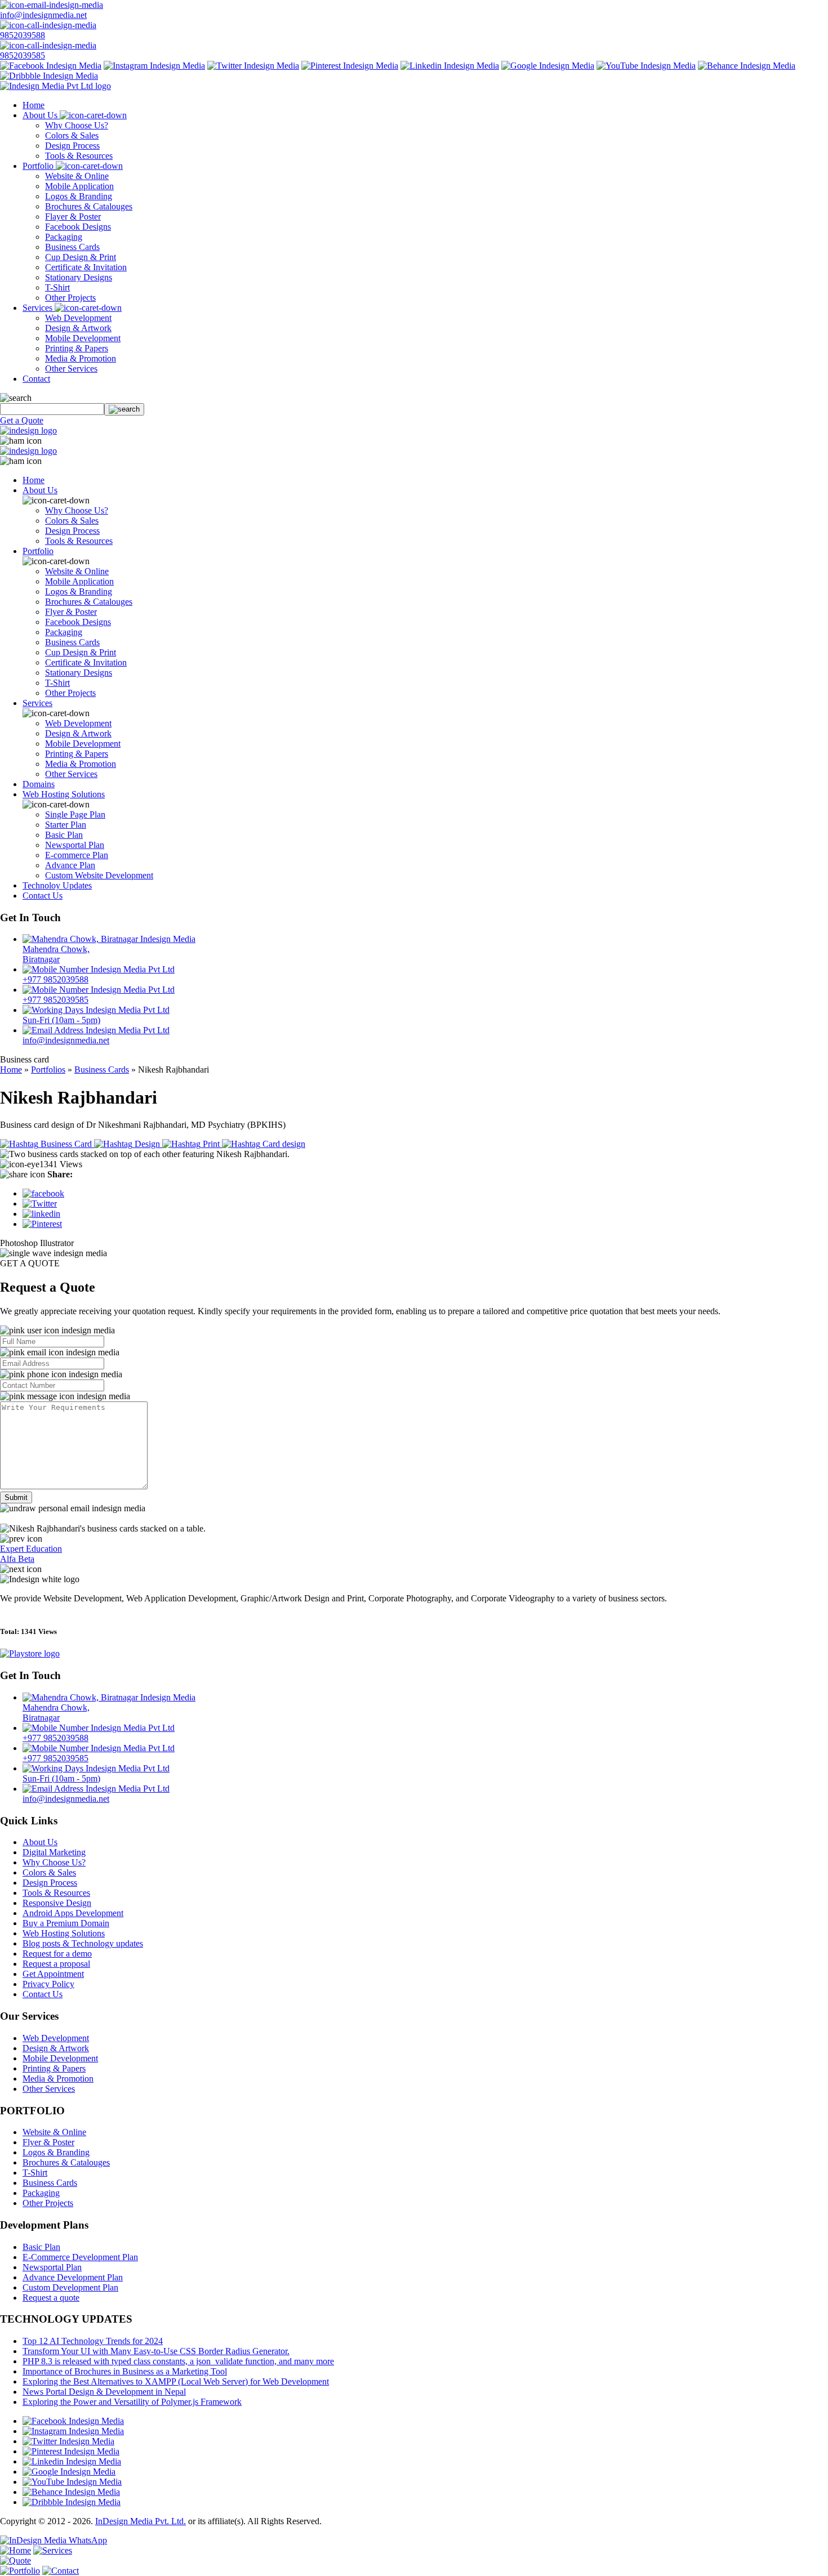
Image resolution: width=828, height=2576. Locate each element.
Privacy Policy (48, 1984)
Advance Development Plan (73, 2277)
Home (34, 105)
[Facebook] (43, 1193)
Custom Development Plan (70, 2287)
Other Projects (70, 298)
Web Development (78, 318)
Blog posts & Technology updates (83, 1943)
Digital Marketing (54, 1852)
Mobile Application (79, 186)
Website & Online (77, 176)
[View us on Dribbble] (49, 76)
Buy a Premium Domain (66, 1923)
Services (39, 308)
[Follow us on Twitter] (253, 66)
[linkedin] (41, 1214)
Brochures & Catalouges (89, 206)
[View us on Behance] (747, 66)
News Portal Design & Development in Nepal (104, 2392)
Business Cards (72, 247)
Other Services (71, 369)
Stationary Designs (79, 277)
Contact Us (43, 896)
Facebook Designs (78, 227)
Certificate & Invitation (86, 267)
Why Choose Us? (77, 125)
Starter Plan (66, 825)
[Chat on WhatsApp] (54, 2540)
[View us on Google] (548, 66)
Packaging (64, 237)
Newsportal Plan (75, 845)
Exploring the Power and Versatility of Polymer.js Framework (132, 2402)
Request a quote (51, 2298)
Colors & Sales (72, 135)
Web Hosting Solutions (64, 794)
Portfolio (39, 166)
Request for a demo (57, 1954)
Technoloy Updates (57, 885)
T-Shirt (57, 287)
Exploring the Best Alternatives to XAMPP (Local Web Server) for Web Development (176, 2381)
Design (147, 1144)
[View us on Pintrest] (350, 66)
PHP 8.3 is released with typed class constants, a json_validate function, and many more (178, 2361)
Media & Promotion (81, 358)
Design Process (72, 146)
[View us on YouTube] (646, 66)
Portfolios (48, 1070)
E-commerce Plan (77, 855)
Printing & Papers (77, 348)
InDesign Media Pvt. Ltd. (141, 2521)
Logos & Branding (79, 196)
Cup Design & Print (81, 257)
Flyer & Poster (71, 612)
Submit (16, 1497)
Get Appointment (53, 1974)
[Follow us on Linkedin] (450, 66)
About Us (41, 115)
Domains (39, 784)
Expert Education (31, 1549)
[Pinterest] (42, 1224)
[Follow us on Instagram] (154, 66)
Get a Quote (22, 420)
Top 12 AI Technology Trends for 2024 (93, 2341)
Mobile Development (83, 338)
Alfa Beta (17, 1559)
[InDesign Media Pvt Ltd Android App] (30, 1653)
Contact (36, 379)
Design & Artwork (78, 328)
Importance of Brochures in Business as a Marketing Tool (125, 2371)
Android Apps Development (73, 1913)
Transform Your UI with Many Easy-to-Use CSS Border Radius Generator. (156, 2351)
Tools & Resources (79, 156)
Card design (283, 1144)
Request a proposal (56, 1964)
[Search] (124, 409)
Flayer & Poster (73, 216)
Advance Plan (70, 865)
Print (211, 1144)
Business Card (66, 1144)
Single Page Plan (75, 814)
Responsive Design (57, 1903)
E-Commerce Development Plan (80, 2257)
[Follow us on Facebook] (51, 66)
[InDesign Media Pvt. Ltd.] (55, 86)
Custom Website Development (99, 875)
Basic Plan (64, 835)
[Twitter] (40, 1204)
